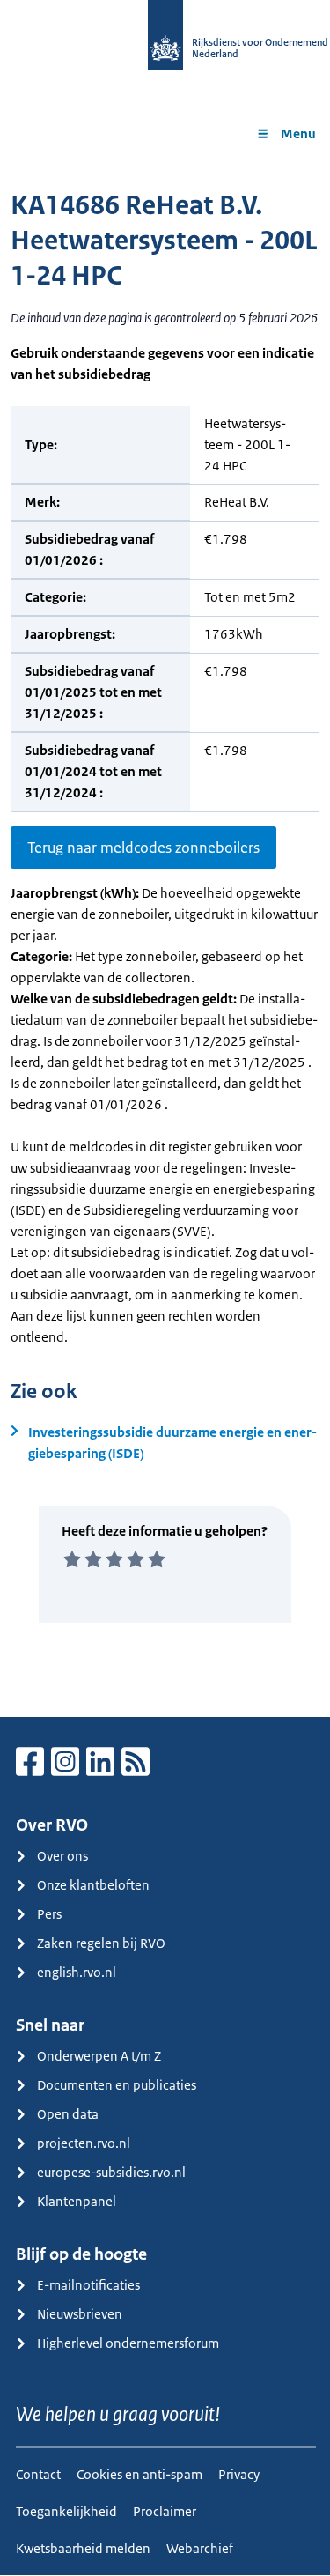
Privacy (239, 2474)
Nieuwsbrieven (80, 2314)
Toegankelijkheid (66, 2511)
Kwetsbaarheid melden (83, 2548)
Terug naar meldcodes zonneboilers (143, 848)
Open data (68, 2114)
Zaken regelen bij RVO (101, 1943)
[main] (165, 938)
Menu (298, 133)
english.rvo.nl (77, 1972)
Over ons (62, 1856)
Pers (49, 1914)
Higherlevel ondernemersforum (128, 2343)
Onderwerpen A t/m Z (99, 2056)
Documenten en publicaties (117, 2085)
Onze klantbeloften (93, 1885)
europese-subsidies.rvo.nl (111, 2172)
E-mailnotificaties (88, 2285)
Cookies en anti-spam (139, 2474)
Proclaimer (165, 2511)
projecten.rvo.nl (84, 2143)
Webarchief (200, 2548)
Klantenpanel (77, 2201)
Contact (38, 2474)
